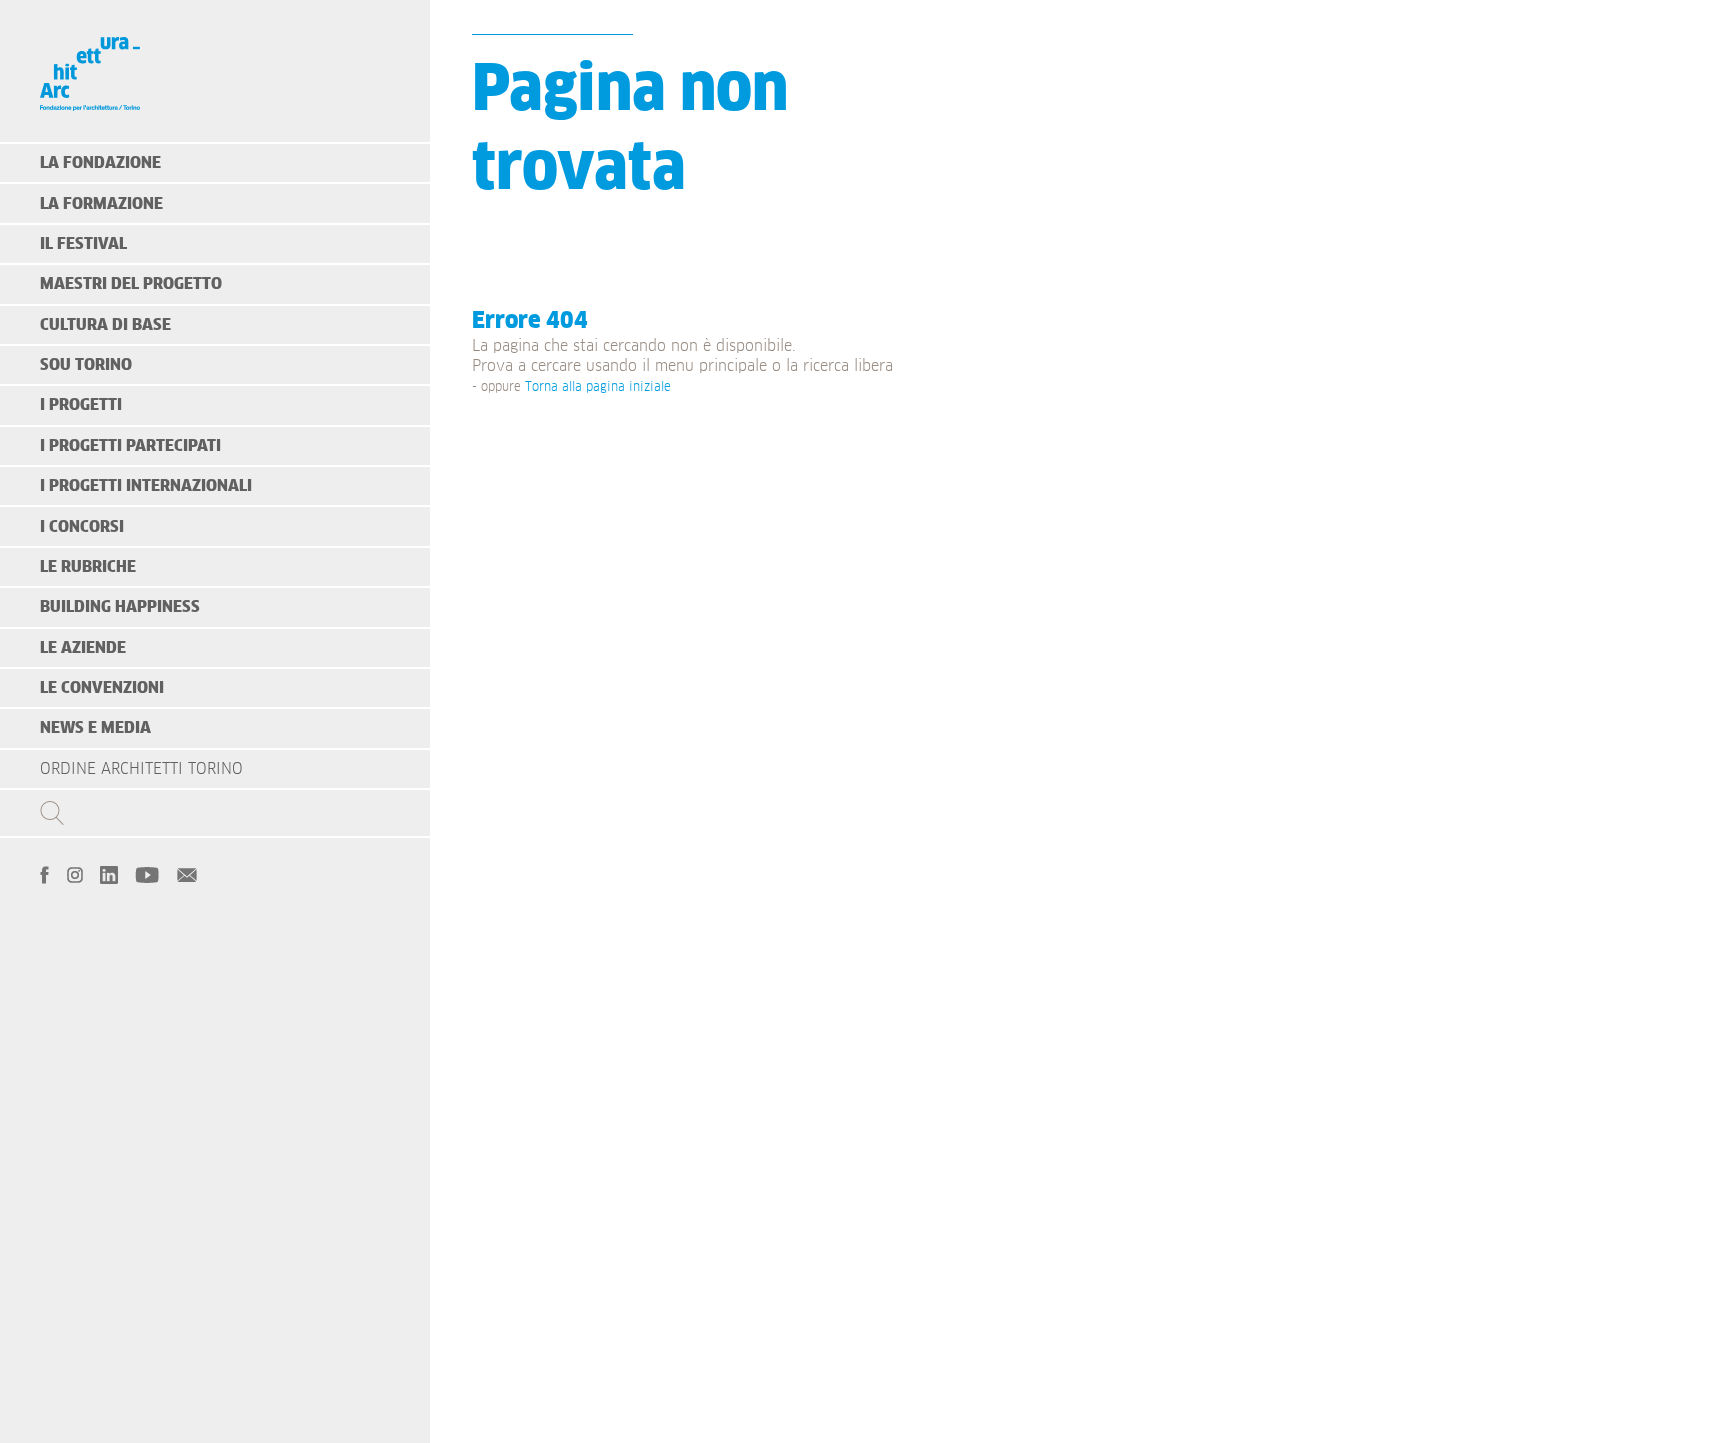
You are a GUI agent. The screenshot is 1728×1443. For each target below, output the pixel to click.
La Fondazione (100, 163)
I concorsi (82, 527)
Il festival (83, 244)
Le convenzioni (102, 688)
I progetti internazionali (146, 486)
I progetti (81, 405)
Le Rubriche (88, 567)
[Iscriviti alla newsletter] (187, 873)
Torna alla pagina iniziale (598, 387)
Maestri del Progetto (131, 284)
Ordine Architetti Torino (141, 769)
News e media (95, 728)
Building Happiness (120, 607)
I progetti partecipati (130, 446)
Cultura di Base (105, 325)
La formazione (101, 204)
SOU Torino (86, 365)
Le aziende (83, 648)
